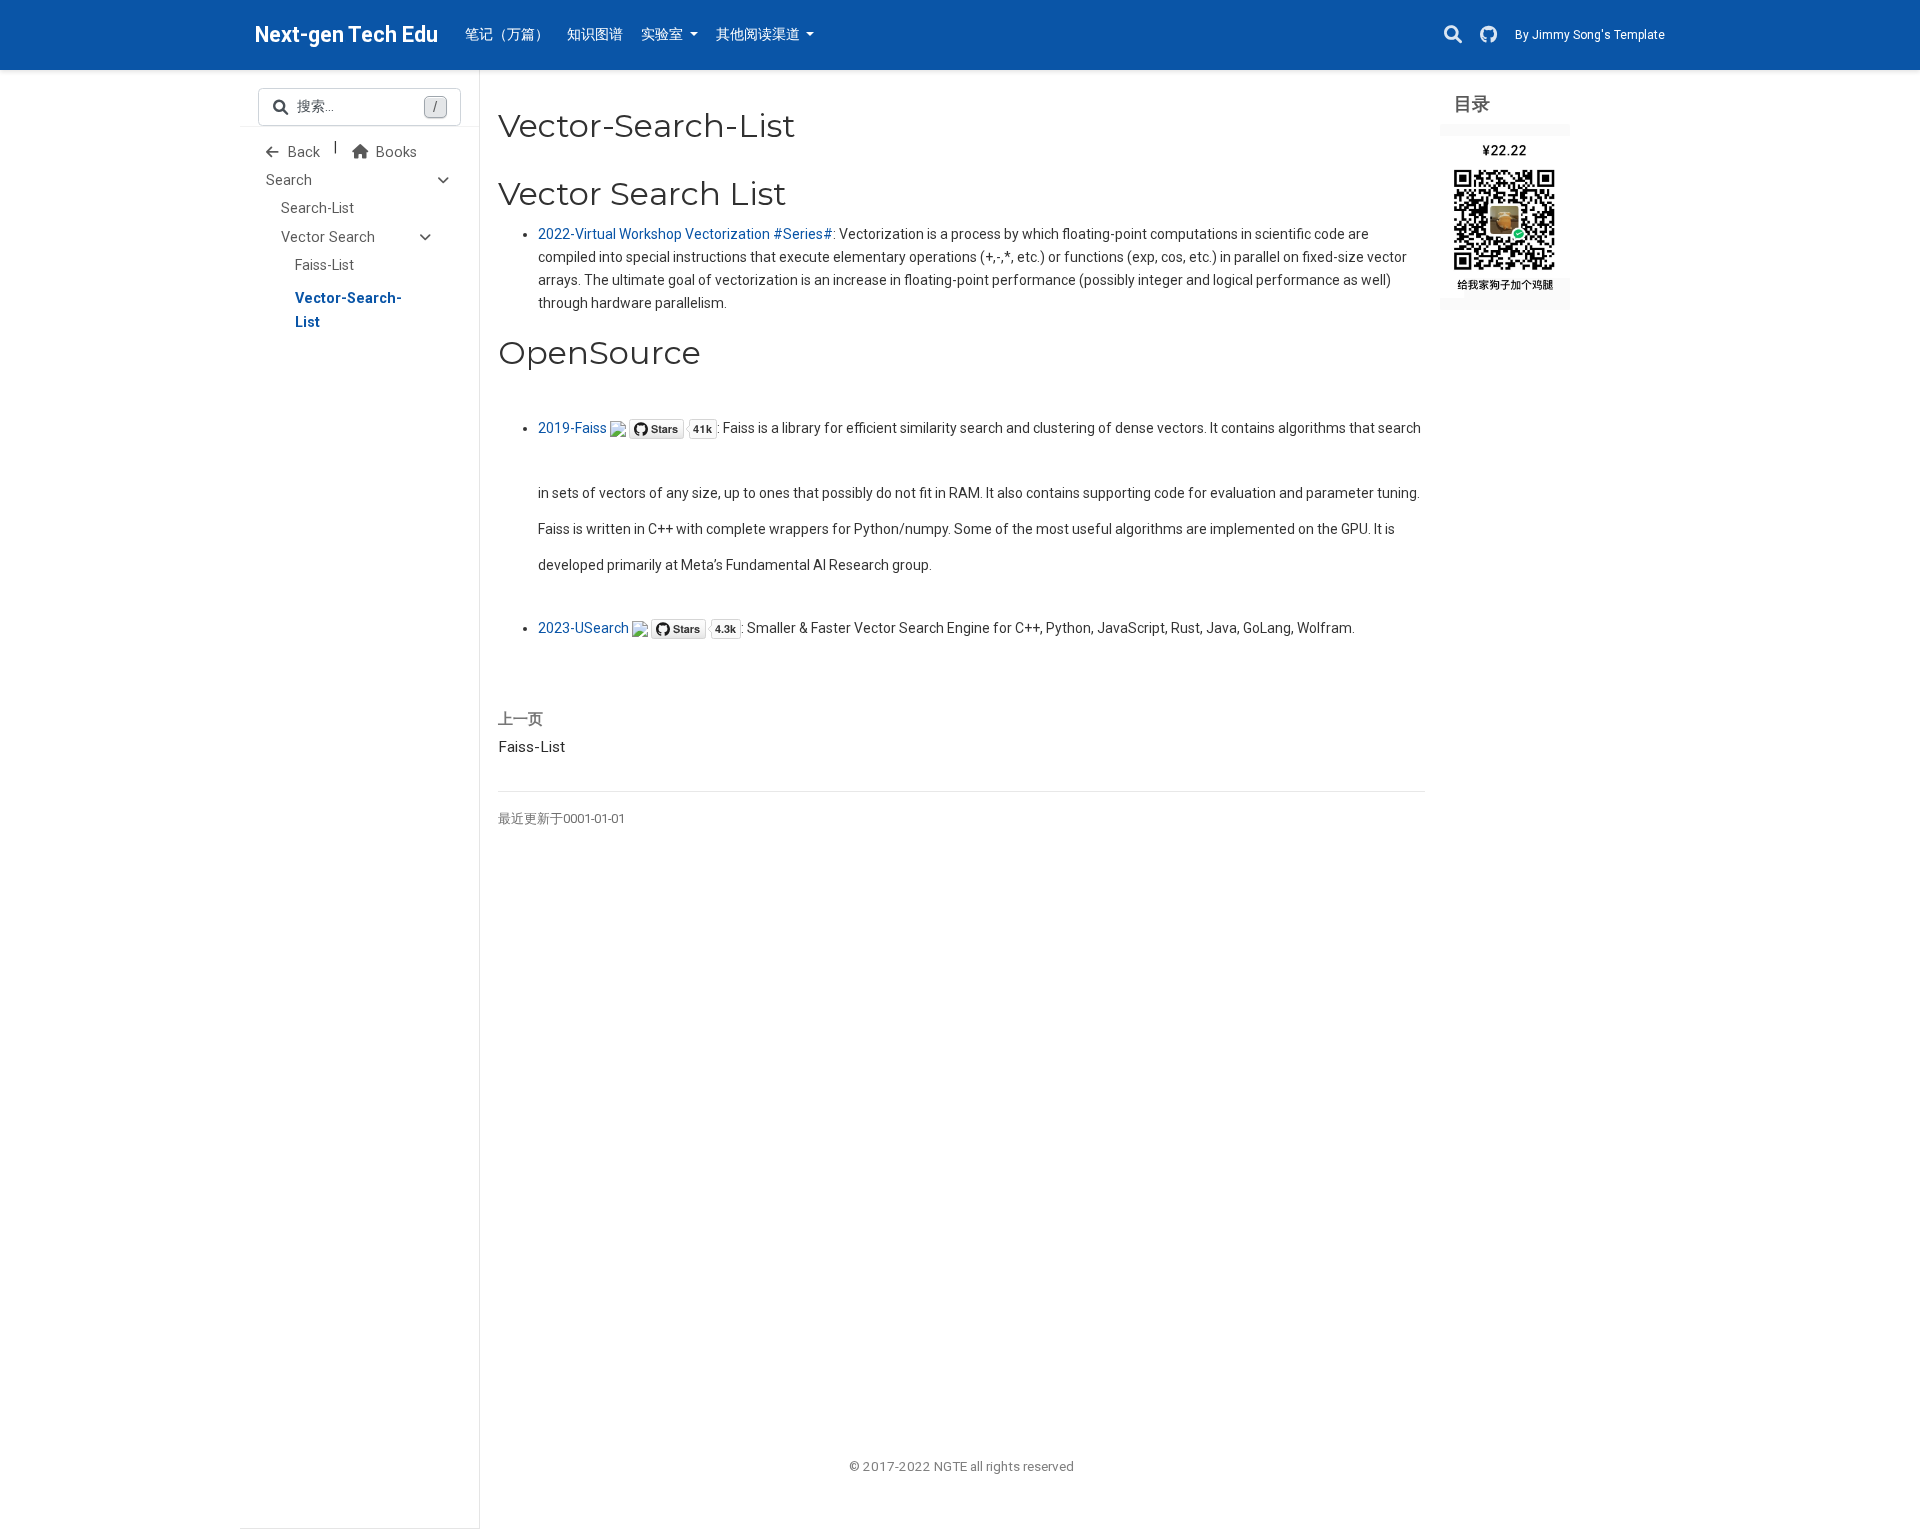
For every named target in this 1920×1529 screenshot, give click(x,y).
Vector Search (328, 237)
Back (302, 152)
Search (289, 180)
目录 (1472, 103)
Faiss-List (324, 265)
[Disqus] (961, 1125)
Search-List (317, 208)
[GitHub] (1488, 35)
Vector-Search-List (348, 310)
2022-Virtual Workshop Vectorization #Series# (685, 234)
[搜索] (1453, 35)
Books (394, 152)
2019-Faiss (574, 428)
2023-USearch (585, 628)
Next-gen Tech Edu (346, 34)
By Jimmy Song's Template (1590, 35)
